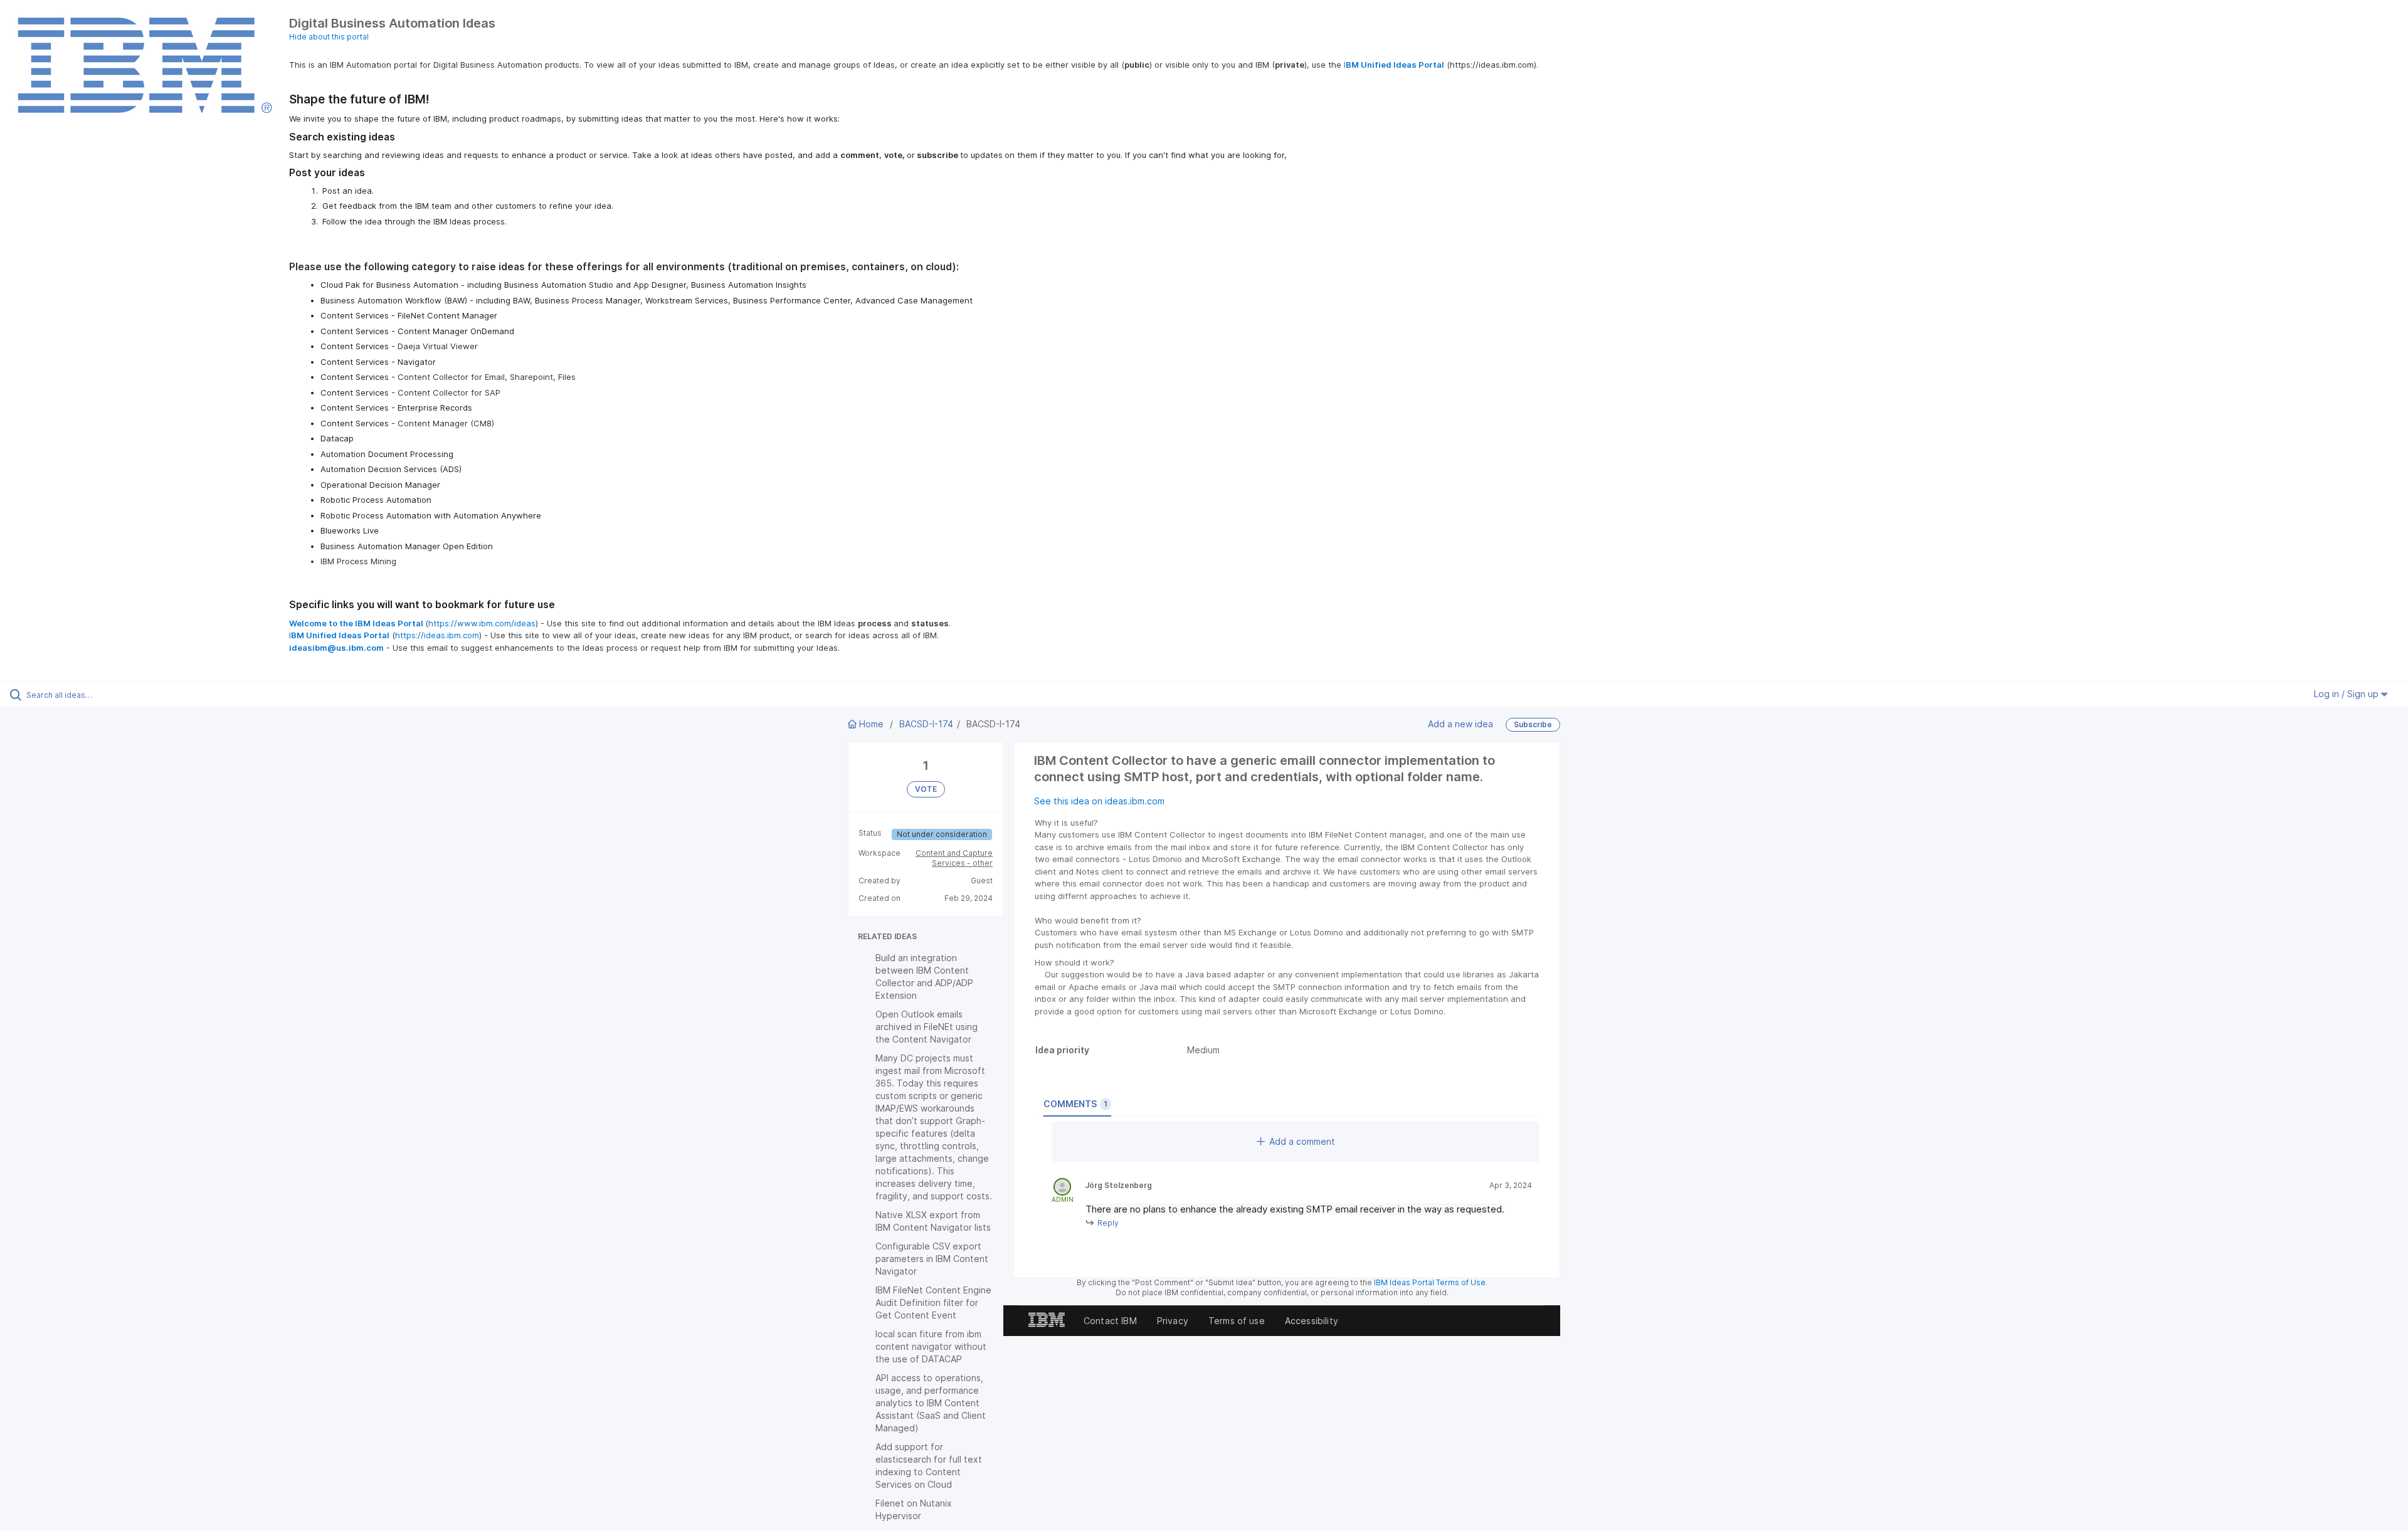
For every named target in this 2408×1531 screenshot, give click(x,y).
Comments (1075, 1104)
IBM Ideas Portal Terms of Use (1430, 1282)
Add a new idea (1460, 723)
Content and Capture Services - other (954, 858)
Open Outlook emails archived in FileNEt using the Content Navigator (927, 1027)
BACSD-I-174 (926, 724)
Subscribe (1533, 724)
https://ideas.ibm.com (437, 635)
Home (871, 724)
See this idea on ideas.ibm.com (1099, 801)
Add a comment (1302, 1141)
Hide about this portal (329, 37)
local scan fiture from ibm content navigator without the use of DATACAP (931, 1346)
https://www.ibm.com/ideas (482, 623)
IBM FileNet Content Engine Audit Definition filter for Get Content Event (933, 1302)
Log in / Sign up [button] (2347, 694)
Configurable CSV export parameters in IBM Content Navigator (932, 1259)
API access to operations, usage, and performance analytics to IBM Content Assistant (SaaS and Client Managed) (931, 1403)
